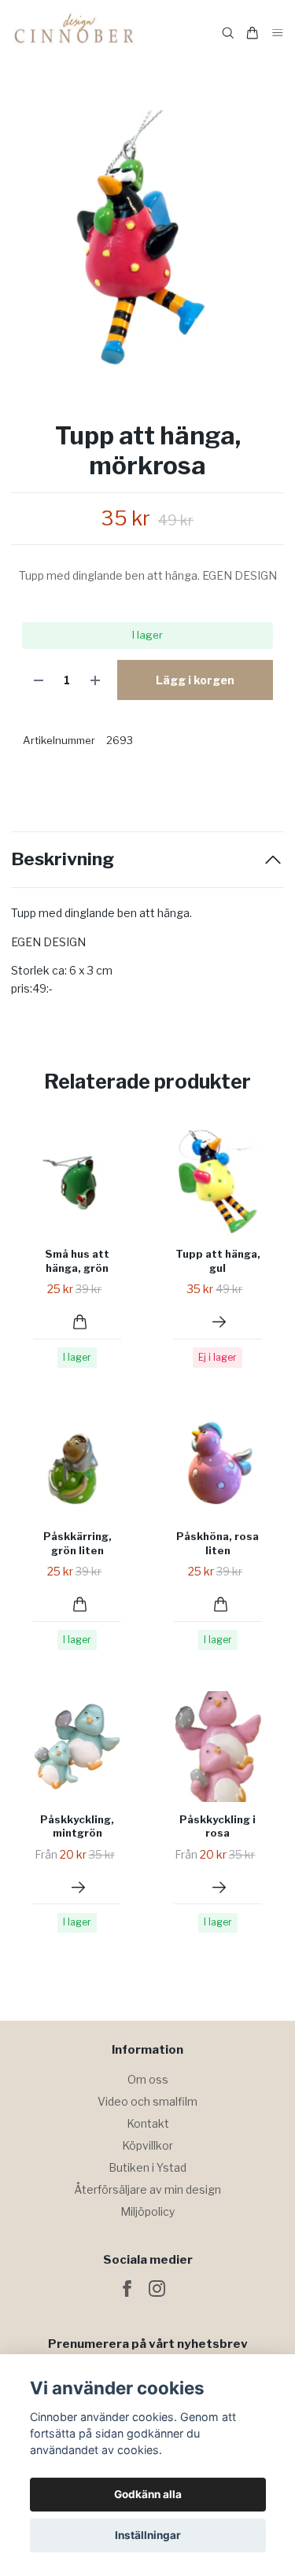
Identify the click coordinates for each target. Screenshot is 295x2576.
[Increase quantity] (95, 680)
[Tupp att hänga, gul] (219, 1322)
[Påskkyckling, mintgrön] (78, 1887)
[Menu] (278, 33)
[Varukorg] (253, 33)
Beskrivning (63, 859)
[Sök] (228, 33)
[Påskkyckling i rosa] (219, 1887)
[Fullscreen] (147, 247)
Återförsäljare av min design (147, 2189)
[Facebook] (127, 2289)
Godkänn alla (148, 2494)
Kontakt (148, 2123)
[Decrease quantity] (39, 680)
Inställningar (148, 2535)
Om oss (148, 2079)
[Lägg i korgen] (80, 1322)
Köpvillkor (147, 2145)
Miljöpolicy (147, 2211)
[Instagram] (157, 2289)
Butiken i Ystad (147, 2167)
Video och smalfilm (147, 2101)
